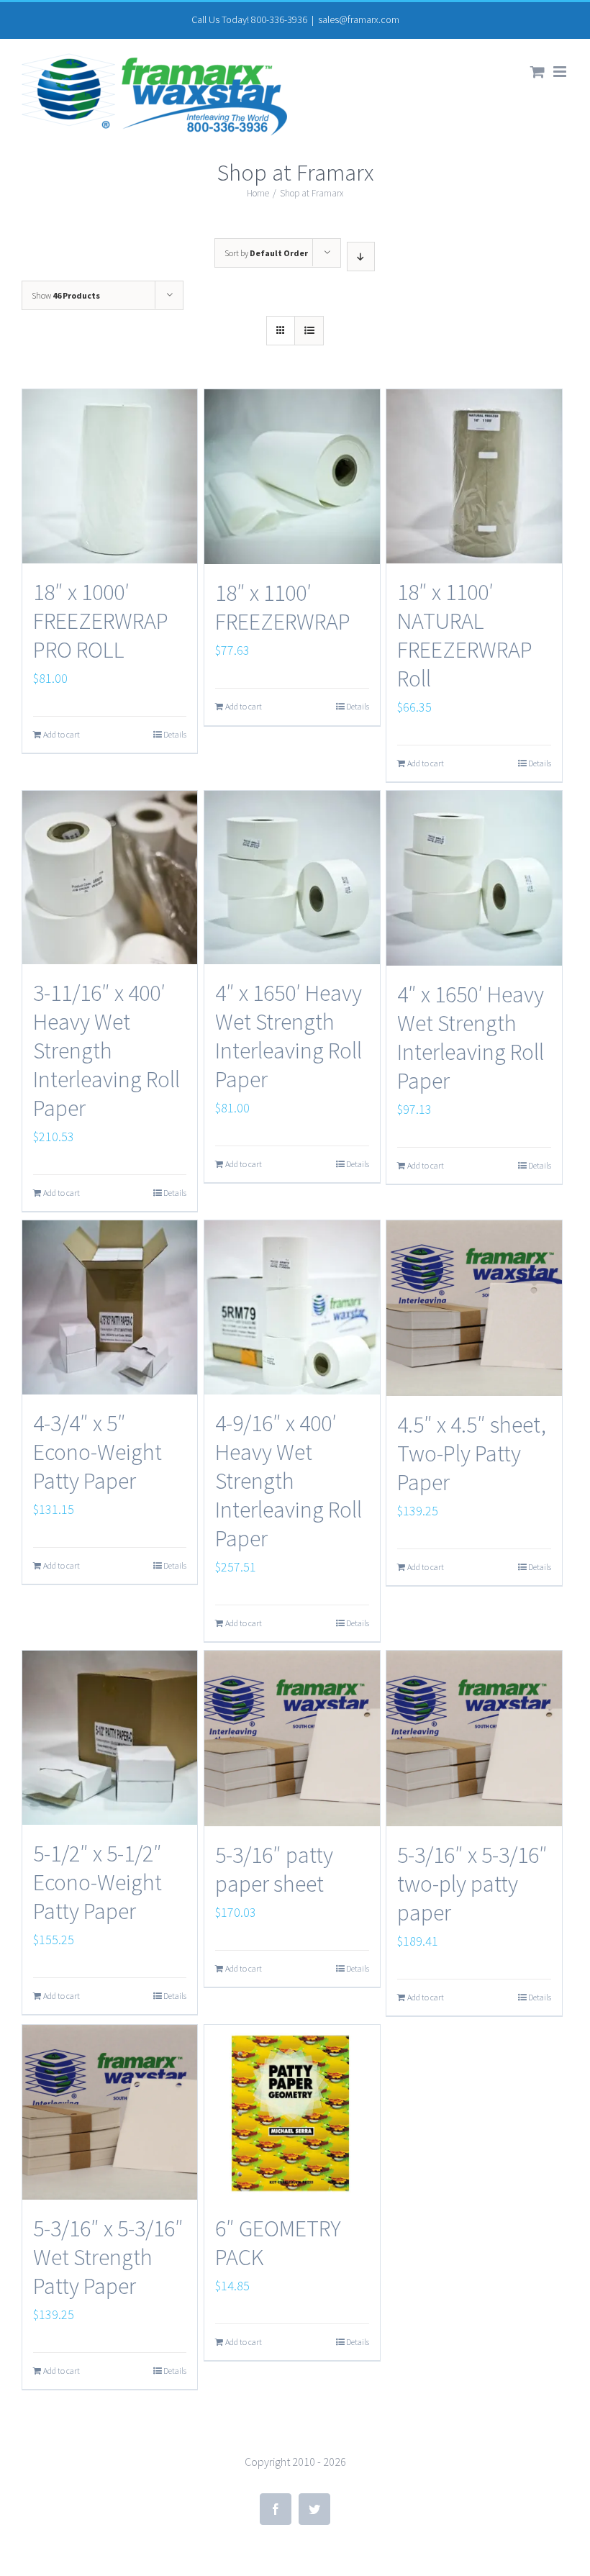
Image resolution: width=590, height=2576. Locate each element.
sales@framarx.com (359, 19)
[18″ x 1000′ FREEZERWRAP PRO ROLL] (110, 476)
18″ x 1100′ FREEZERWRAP (283, 607)
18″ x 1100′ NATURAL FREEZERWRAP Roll (465, 635)
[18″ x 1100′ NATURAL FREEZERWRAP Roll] (474, 476)
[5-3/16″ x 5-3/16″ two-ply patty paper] (474, 1738)
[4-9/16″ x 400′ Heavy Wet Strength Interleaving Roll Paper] (292, 1307)
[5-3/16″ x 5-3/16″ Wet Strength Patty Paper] (110, 2112)
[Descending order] (361, 257)
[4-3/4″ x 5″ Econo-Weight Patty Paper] (110, 1307)
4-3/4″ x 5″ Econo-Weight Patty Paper (97, 1452)
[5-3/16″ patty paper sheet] (292, 1738)
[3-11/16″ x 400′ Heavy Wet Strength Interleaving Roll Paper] (110, 878)
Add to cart (62, 734)
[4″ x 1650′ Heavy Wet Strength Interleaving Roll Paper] (292, 878)
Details (175, 734)
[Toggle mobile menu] (561, 72)
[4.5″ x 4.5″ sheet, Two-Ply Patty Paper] (474, 1308)
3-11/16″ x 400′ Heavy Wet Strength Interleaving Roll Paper (106, 1051)
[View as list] (309, 331)
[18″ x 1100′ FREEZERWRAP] (292, 477)
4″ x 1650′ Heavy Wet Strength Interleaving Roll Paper (289, 1036)
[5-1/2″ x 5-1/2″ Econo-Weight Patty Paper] (110, 1738)
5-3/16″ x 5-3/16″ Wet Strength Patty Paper (108, 2257)
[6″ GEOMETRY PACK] (292, 2112)
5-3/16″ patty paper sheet (274, 1869)
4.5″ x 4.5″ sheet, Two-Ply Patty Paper (472, 1453)
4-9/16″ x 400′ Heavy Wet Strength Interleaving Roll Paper (289, 1481)
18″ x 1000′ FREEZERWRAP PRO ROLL (101, 621)
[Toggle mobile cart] (537, 72)
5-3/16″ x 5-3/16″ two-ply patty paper (472, 1884)
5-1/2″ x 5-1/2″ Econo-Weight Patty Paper (97, 1882)
